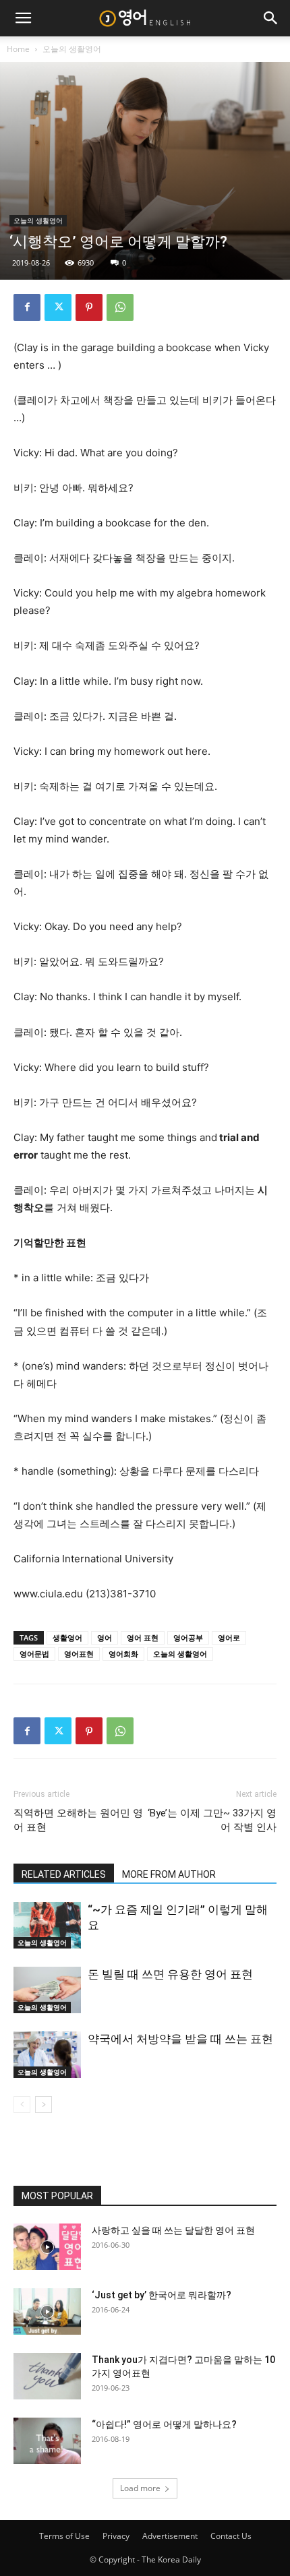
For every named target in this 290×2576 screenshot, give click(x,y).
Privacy (116, 2536)
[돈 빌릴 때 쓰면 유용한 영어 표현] (47, 1990)
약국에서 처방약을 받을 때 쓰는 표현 (180, 2039)
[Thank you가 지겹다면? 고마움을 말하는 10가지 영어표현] (47, 2376)
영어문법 (34, 1654)
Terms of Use (64, 2536)
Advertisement (170, 2536)
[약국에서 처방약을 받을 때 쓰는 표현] (47, 2055)
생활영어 (67, 1637)
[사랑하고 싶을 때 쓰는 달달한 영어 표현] (47, 2247)
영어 (105, 1637)
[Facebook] (27, 307)
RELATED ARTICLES (64, 1874)
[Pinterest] (89, 307)
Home (18, 49)
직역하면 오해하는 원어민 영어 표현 (78, 1820)
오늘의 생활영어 (72, 49)
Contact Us (231, 2536)
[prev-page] (22, 2105)
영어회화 (123, 1654)
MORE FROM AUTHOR (169, 1874)
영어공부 (188, 1637)
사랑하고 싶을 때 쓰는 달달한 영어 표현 (173, 2230)
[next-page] (43, 2105)
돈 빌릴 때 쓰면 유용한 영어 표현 (170, 1974)
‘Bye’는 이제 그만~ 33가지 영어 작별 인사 (212, 1820)
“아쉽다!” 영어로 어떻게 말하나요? (164, 2424)
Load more (140, 2488)
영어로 (229, 1637)
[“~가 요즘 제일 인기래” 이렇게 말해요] (47, 1925)
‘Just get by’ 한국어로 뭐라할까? (162, 2295)
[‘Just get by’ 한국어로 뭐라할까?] (47, 2311)
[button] (23, 18)
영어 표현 (143, 1637)
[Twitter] (58, 307)
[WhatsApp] (120, 307)
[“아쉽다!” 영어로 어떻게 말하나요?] (47, 2441)
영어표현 (79, 1654)
